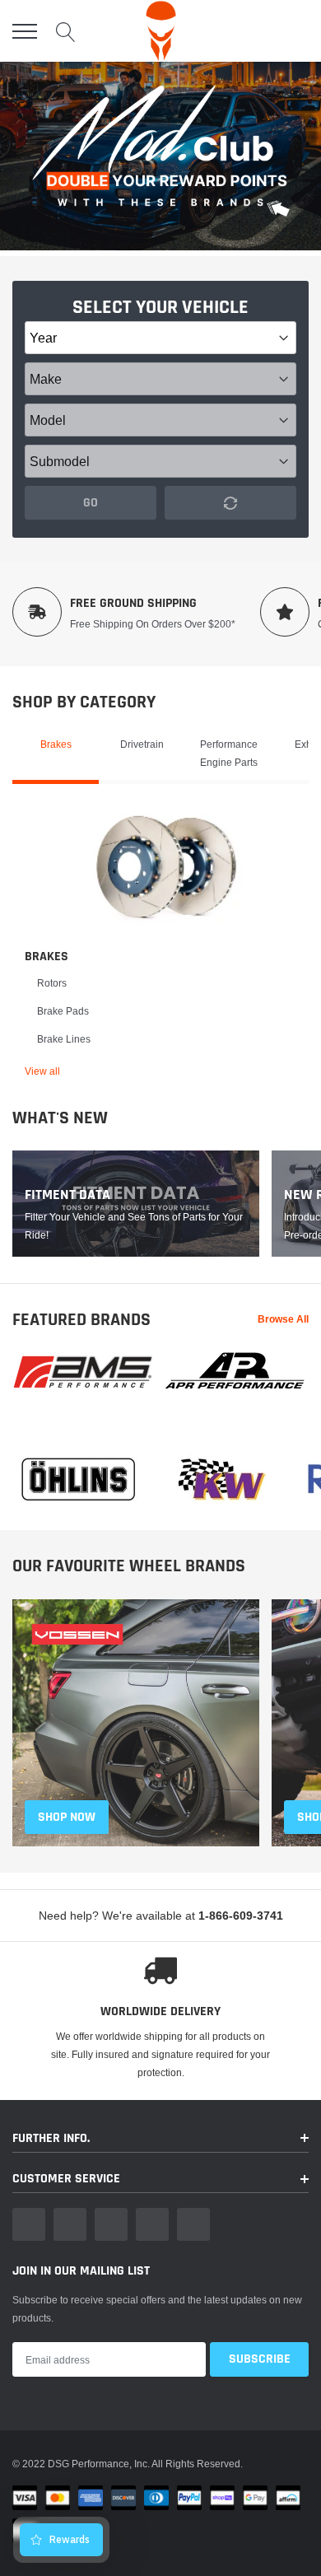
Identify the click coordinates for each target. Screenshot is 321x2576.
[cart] (299, 31)
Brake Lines (64, 1039)
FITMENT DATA (67, 1195)
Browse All (283, 1319)
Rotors (52, 983)
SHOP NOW (67, 1817)
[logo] (161, 31)
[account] (260, 31)
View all (42, 1071)
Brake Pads (63, 1011)
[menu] (25, 31)
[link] (167, 866)
